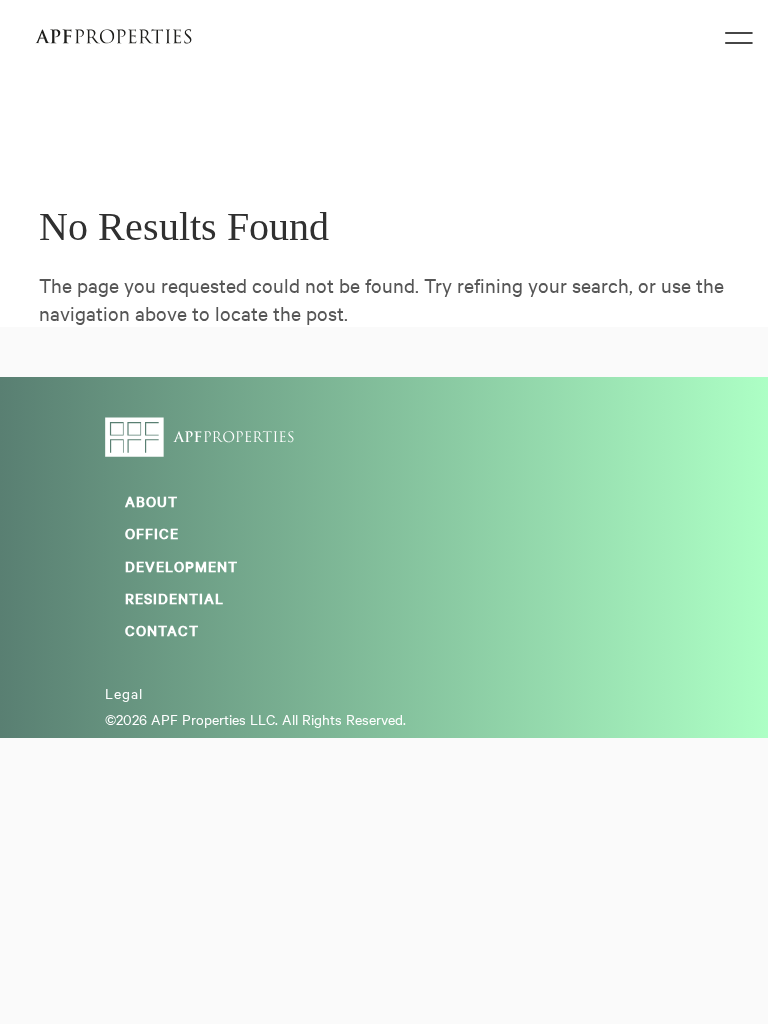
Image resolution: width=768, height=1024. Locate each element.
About (151, 501)
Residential (174, 598)
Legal (124, 693)
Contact (162, 630)
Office (152, 533)
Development (181, 566)
